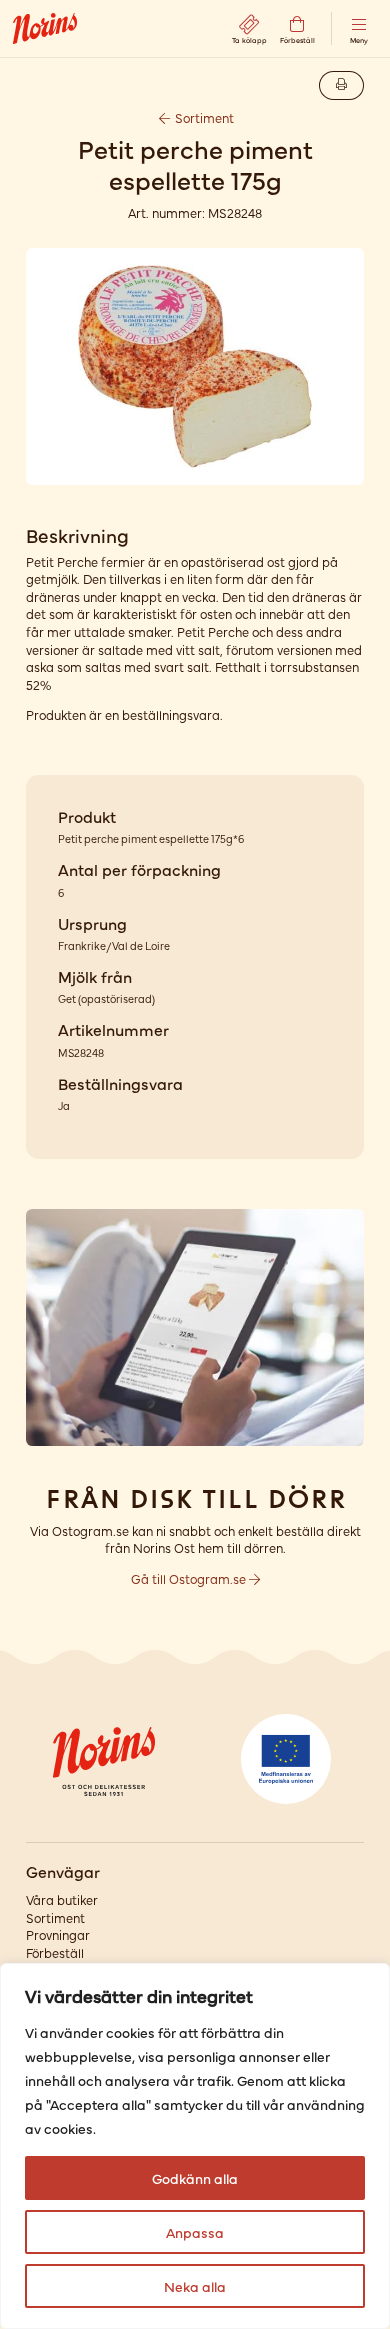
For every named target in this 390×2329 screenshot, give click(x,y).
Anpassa (195, 2232)
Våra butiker (62, 1899)
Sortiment (203, 117)
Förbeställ (55, 1952)
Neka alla (195, 2286)
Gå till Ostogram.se (190, 1578)
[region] (195, 2146)
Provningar (58, 1934)
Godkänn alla (195, 2178)
